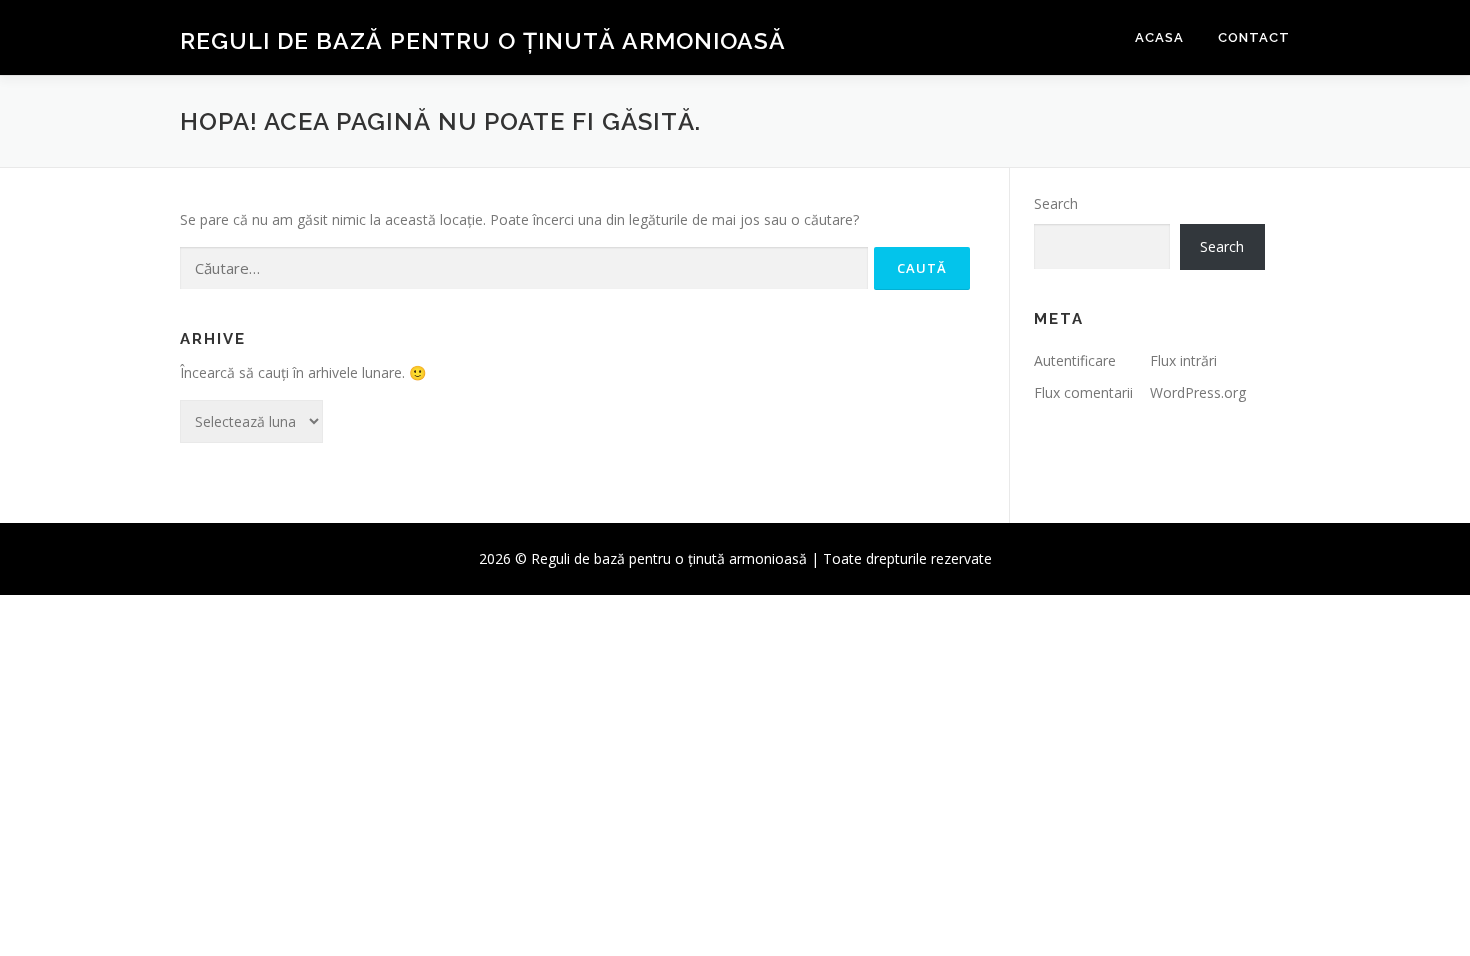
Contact (1254, 37)
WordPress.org (1198, 392)
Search (1056, 203)
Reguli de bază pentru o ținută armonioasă (483, 40)
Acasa (1159, 37)
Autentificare (1075, 360)
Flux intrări (1183, 360)
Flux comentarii (1083, 392)
